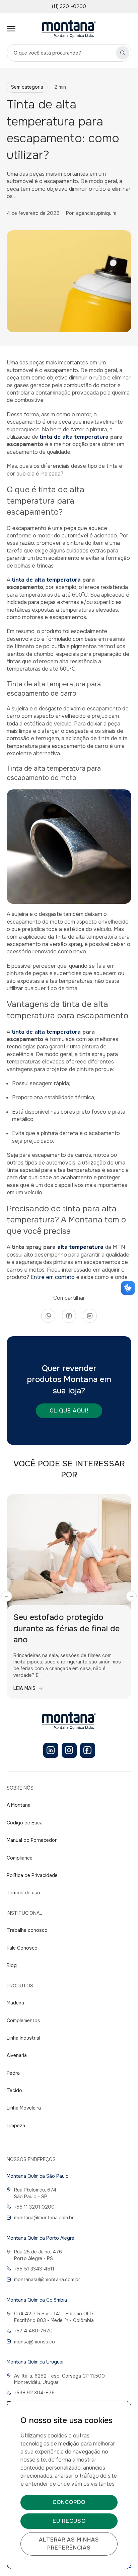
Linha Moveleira (24, 2108)
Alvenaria (17, 2055)
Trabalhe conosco (27, 1930)
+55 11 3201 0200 (34, 2207)
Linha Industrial (23, 2038)
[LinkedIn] (51, 1750)
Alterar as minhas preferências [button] (69, 2544)
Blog (12, 1965)
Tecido (14, 2090)
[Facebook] (88, 1750)
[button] (7, 1596)
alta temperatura (81, 1247)
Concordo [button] (69, 2502)
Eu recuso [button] (69, 2521)
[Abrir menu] (11, 29)
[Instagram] (69, 1750)
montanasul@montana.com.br (47, 2280)
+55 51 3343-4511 (34, 2269)
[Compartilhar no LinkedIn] (90, 1316)
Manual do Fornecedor (32, 1840)
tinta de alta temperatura (74, 437)
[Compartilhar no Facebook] (69, 1316)
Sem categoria (27, 87)
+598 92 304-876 (34, 2393)
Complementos (23, 2021)
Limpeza (16, 2126)
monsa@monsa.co (34, 2342)
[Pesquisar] (123, 53)
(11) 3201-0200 (69, 6)
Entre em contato (53, 1277)
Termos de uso (23, 1893)
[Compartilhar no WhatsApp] (48, 1316)
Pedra (13, 2073)
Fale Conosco (22, 1948)
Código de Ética (25, 1823)
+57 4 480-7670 (33, 2331)
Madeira (15, 2003)
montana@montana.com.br (44, 2218)
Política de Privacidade (32, 1875)
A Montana (19, 1805)
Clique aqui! (69, 1411)
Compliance (20, 1858)
